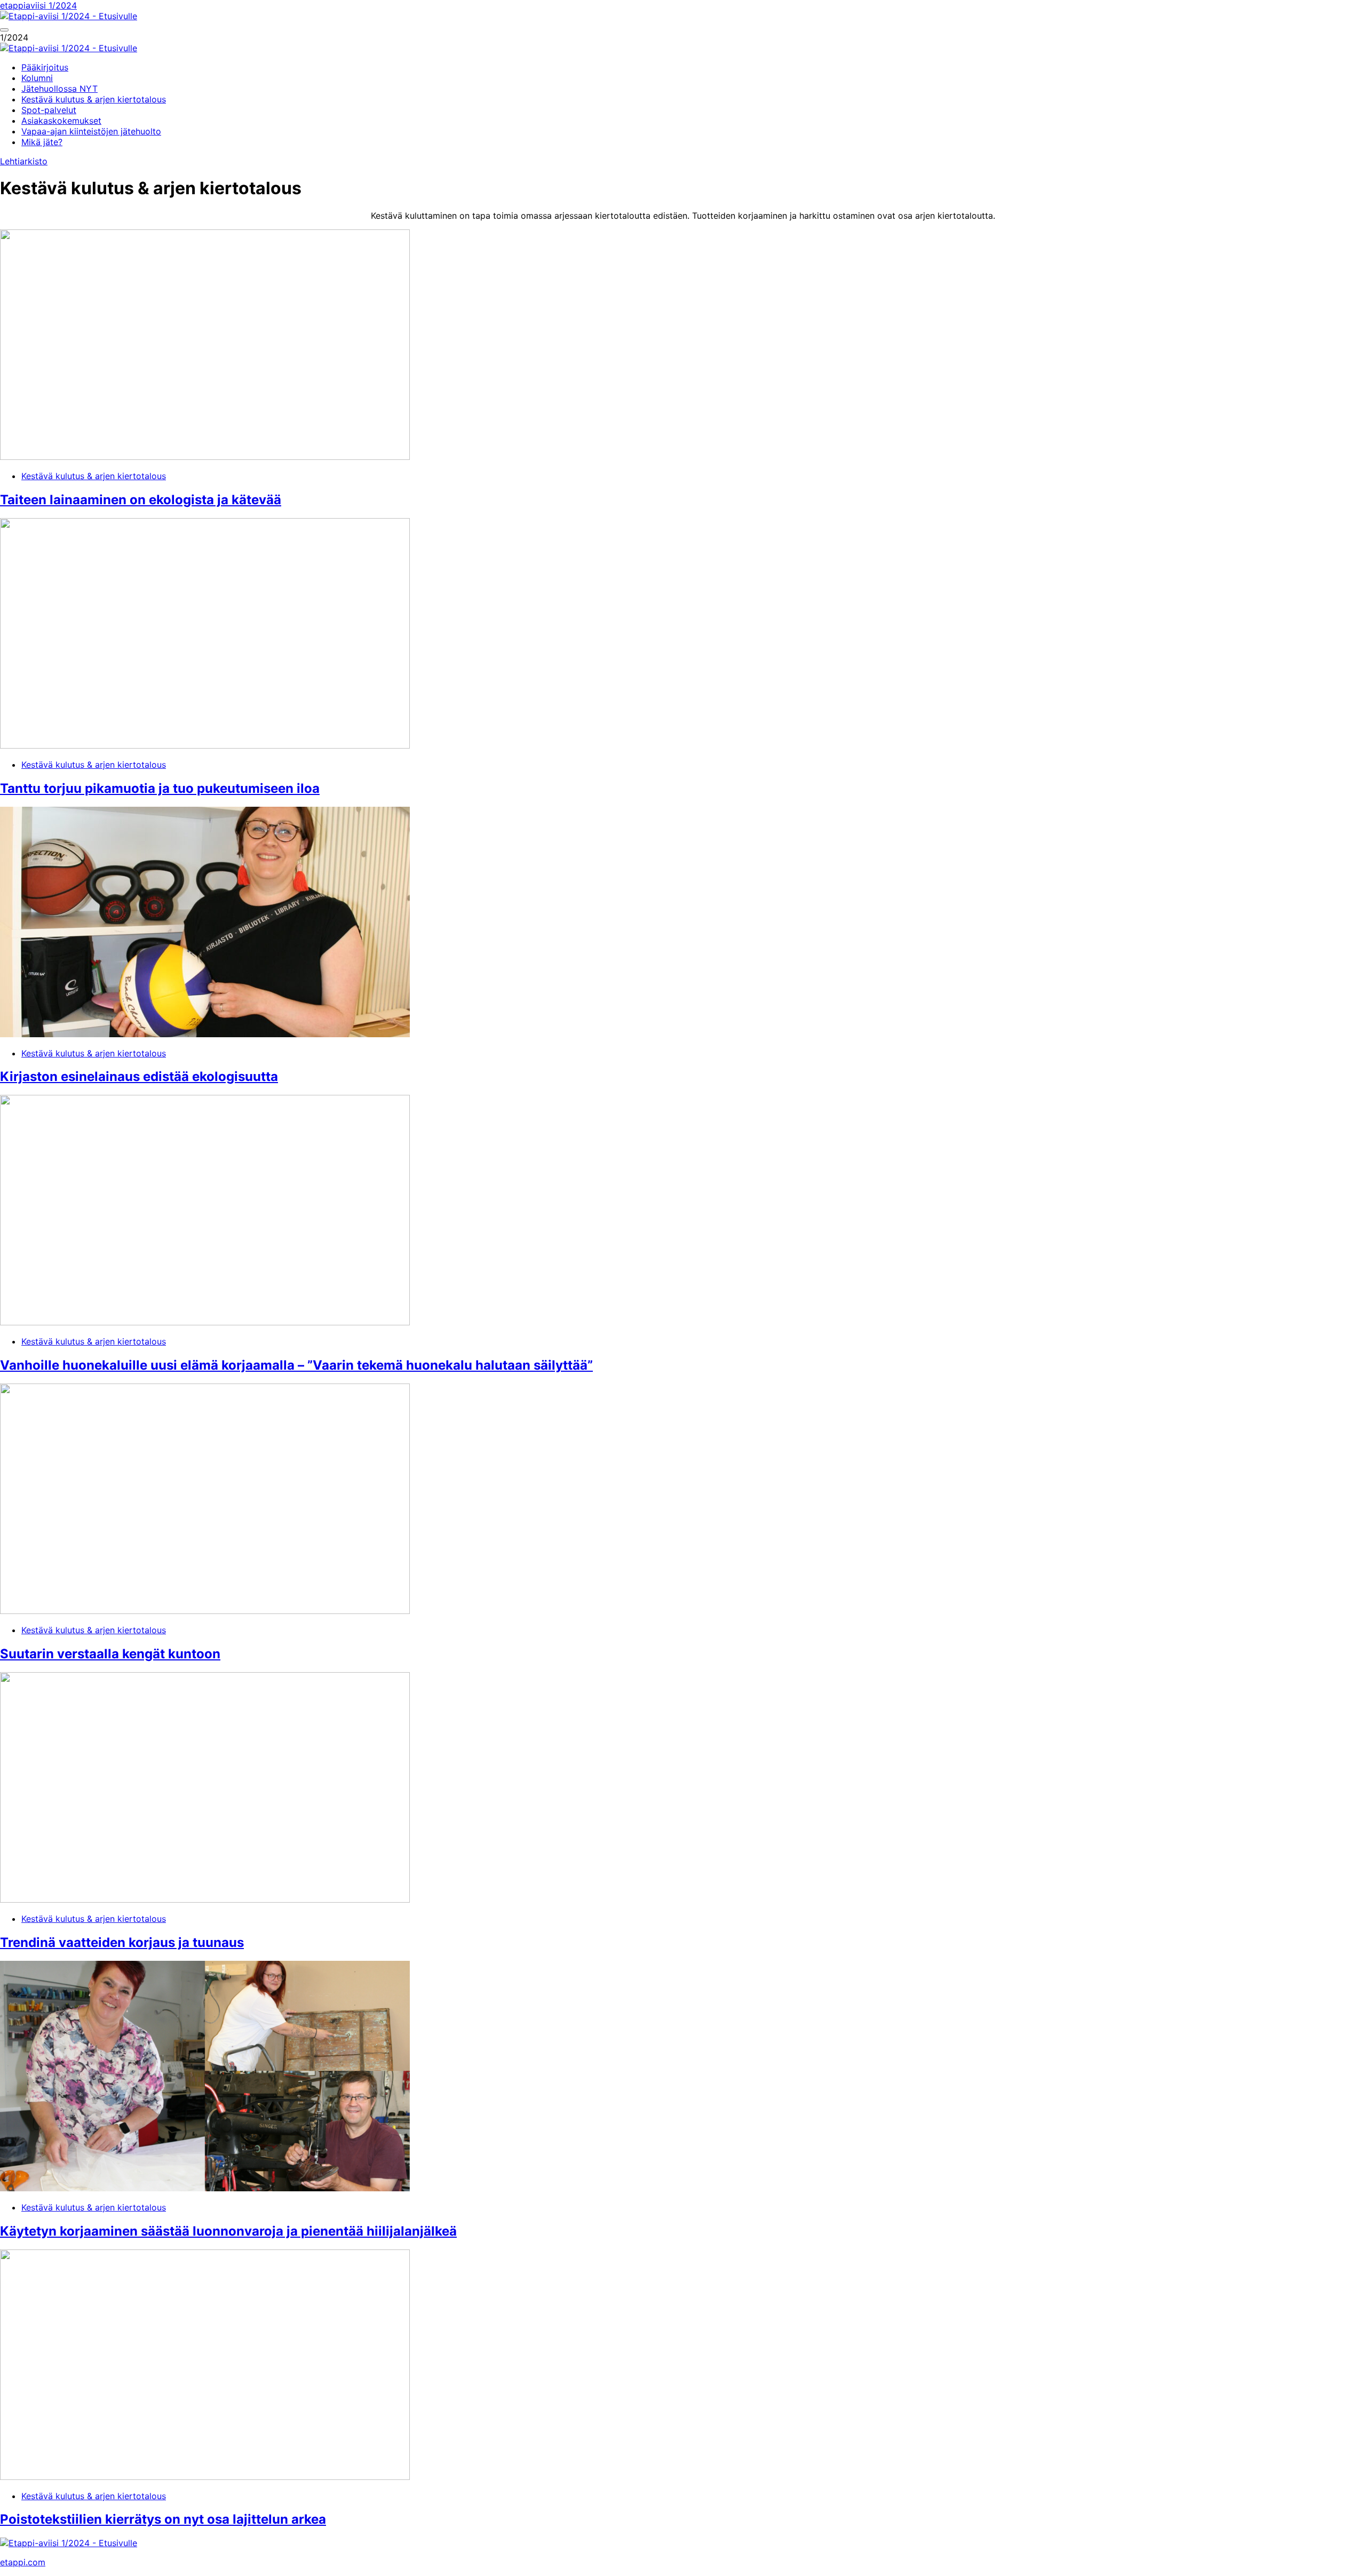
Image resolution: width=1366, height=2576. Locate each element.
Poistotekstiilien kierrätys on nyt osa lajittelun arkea (163, 2519)
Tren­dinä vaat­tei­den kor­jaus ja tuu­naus (122, 1942)
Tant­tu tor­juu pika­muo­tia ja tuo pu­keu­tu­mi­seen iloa (160, 788)
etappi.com (23, 2562)
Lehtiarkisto (24, 161)
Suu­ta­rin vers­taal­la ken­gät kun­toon (110, 1654)
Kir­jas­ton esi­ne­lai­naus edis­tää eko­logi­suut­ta (139, 1076)
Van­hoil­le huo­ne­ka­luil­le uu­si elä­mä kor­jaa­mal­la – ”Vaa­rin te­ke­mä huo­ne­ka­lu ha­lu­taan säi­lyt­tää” (296, 1365)
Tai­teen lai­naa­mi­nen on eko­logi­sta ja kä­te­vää (141, 500)
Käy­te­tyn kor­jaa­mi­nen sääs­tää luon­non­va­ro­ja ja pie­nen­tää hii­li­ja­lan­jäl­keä (228, 2231)
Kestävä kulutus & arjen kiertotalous (94, 476)
